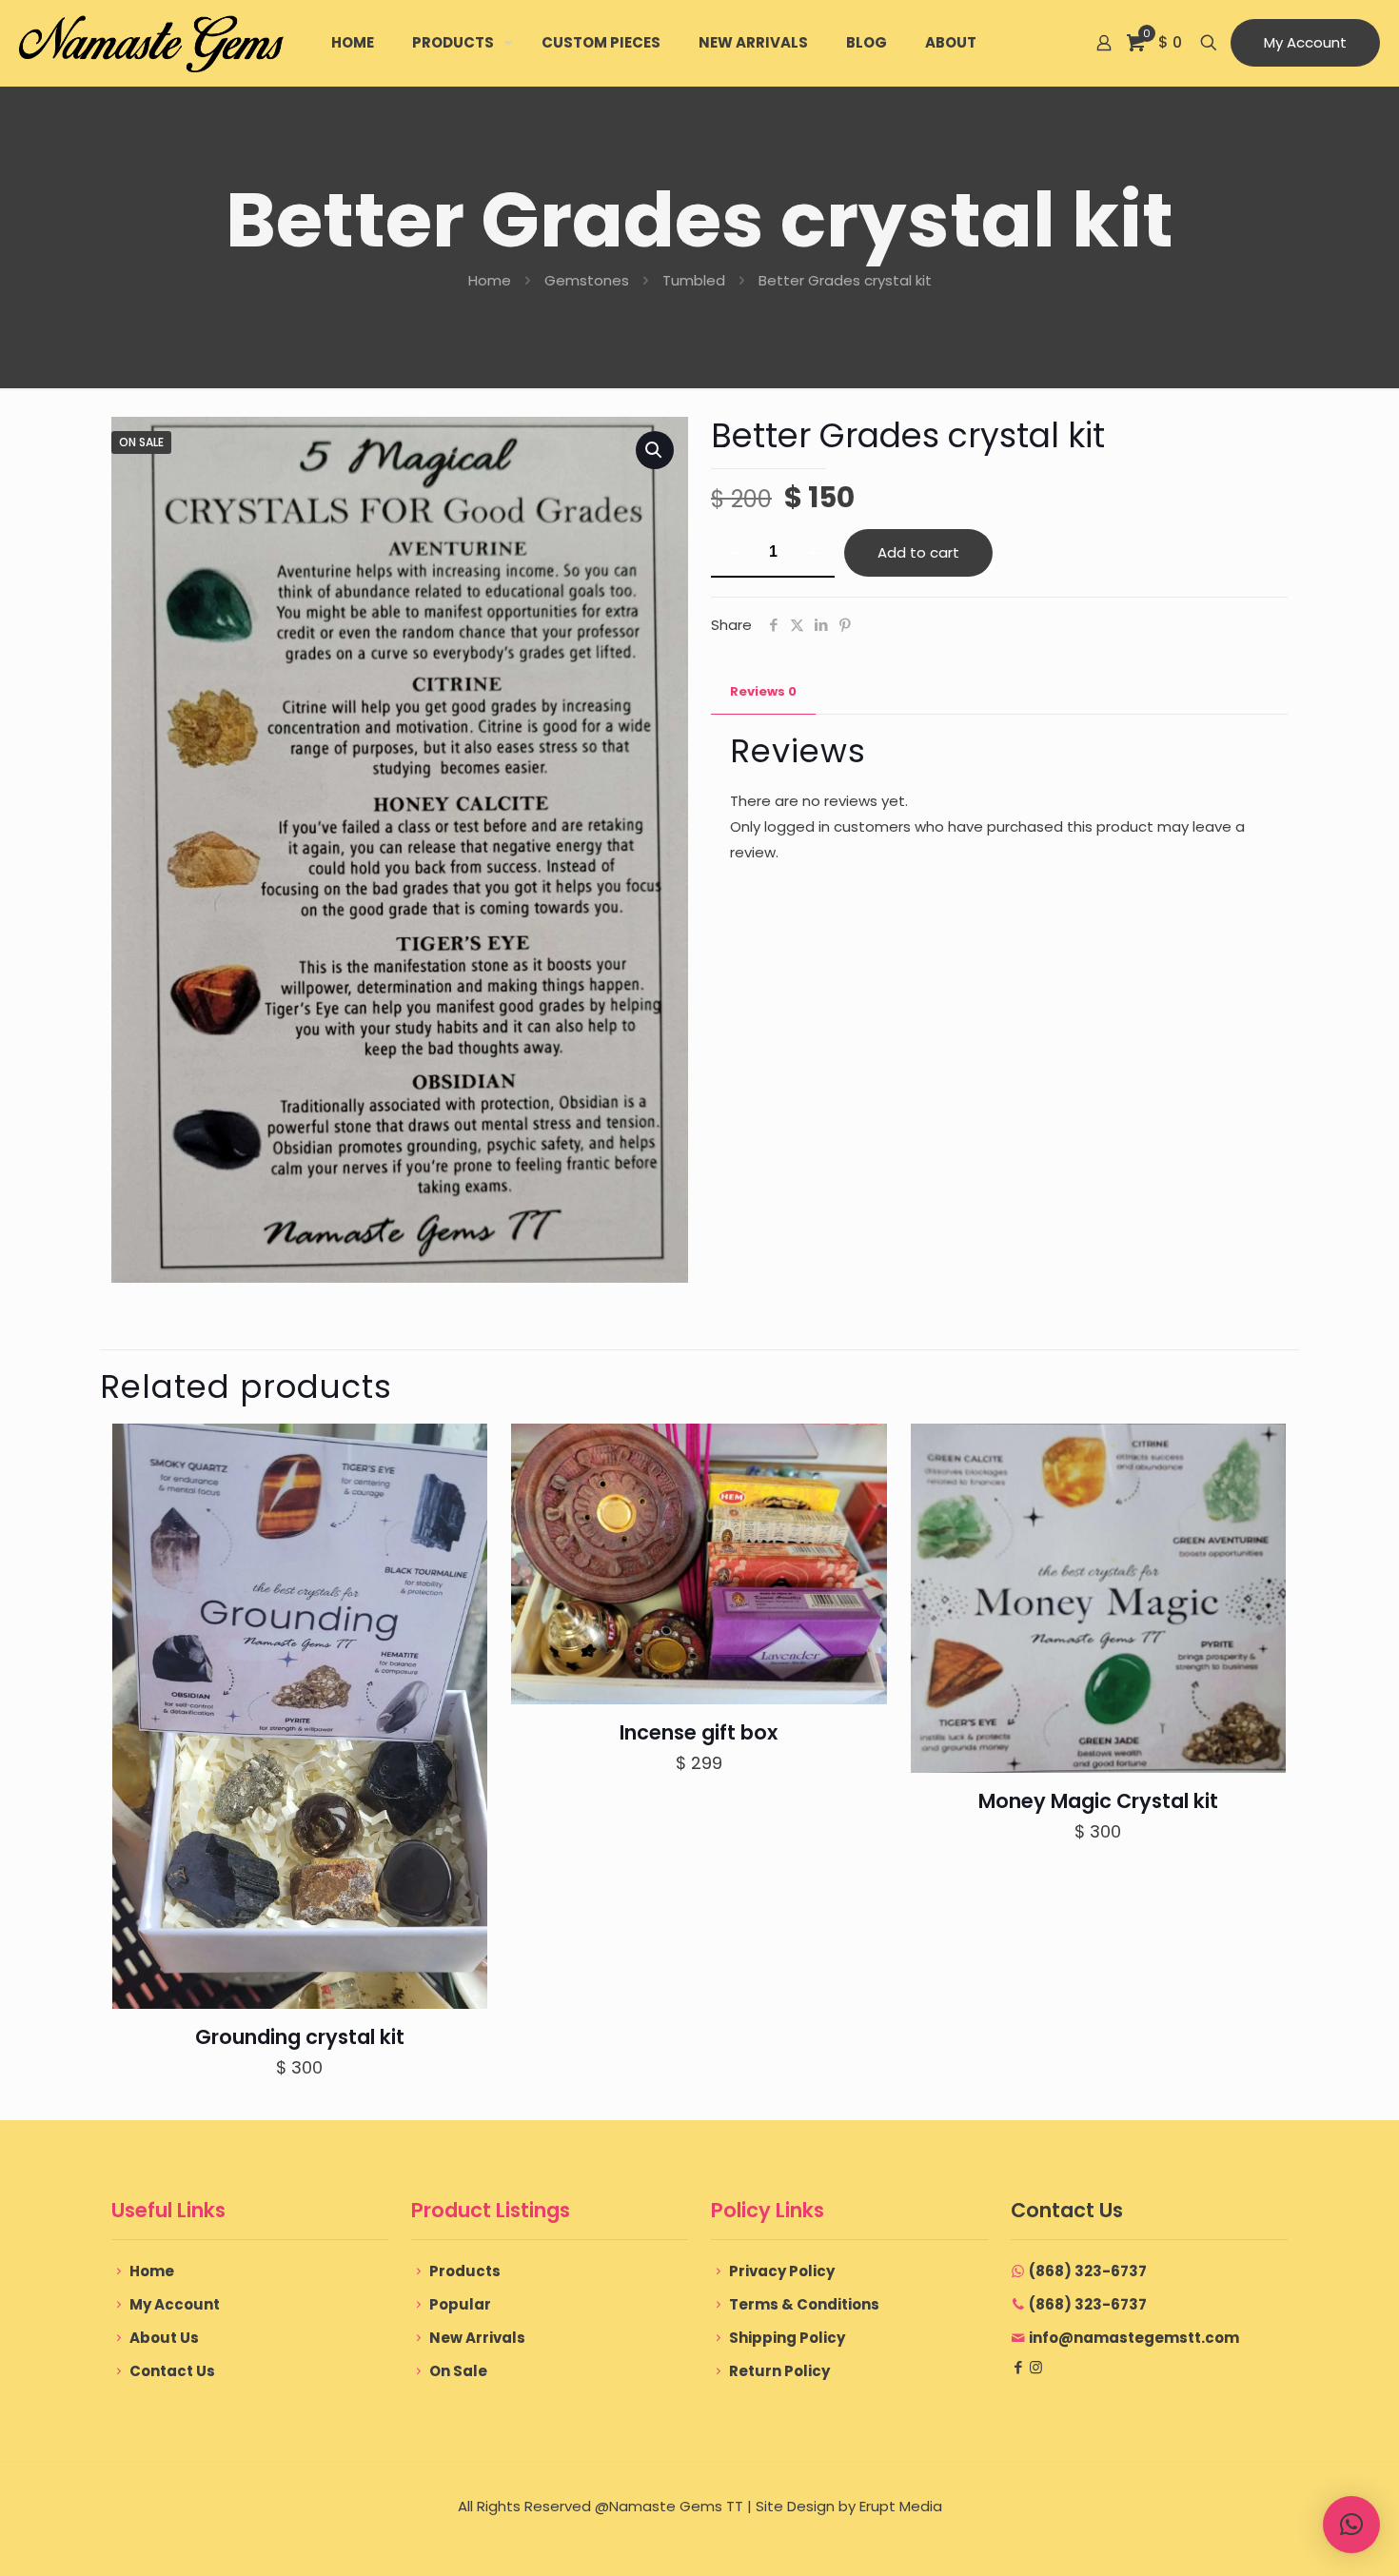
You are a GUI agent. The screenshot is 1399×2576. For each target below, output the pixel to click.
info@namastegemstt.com (1134, 2338)
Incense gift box (699, 1732)
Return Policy (779, 2371)
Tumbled (694, 280)
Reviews (763, 691)
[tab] (763, 692)
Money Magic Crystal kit (1098, 1801)
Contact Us (172, 2371)
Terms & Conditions (804, 2304)
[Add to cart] (461, 1450)
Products (465, 2271)
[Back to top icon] (1308, 2537)
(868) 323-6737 (1088, 2271)
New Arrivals (477, 2338)
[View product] (461, 1491)
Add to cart (918, 552)
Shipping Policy (787, 2338)
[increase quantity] (813, 553)
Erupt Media (901, 2506)
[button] (655, 450)
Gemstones (587, 280)
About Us (164, 2338)
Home (490, 280)
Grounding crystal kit (300, 2037)
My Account (1305, 42)
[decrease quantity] (732, 553)
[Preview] (461, 1532)
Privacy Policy (782, 2271)
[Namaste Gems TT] (151, 43)
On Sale (458, 2371)
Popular (460, 2304)
